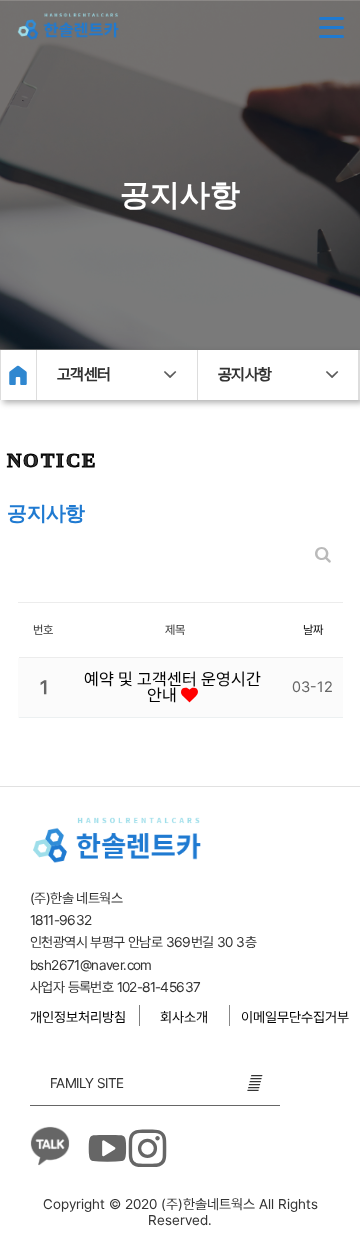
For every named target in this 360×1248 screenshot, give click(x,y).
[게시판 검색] (323, 554)
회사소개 (184, 1017)
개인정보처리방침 (78, 1017)
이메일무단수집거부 (295, 1017)
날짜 (313, 630)
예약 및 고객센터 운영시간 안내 (172, 687)
